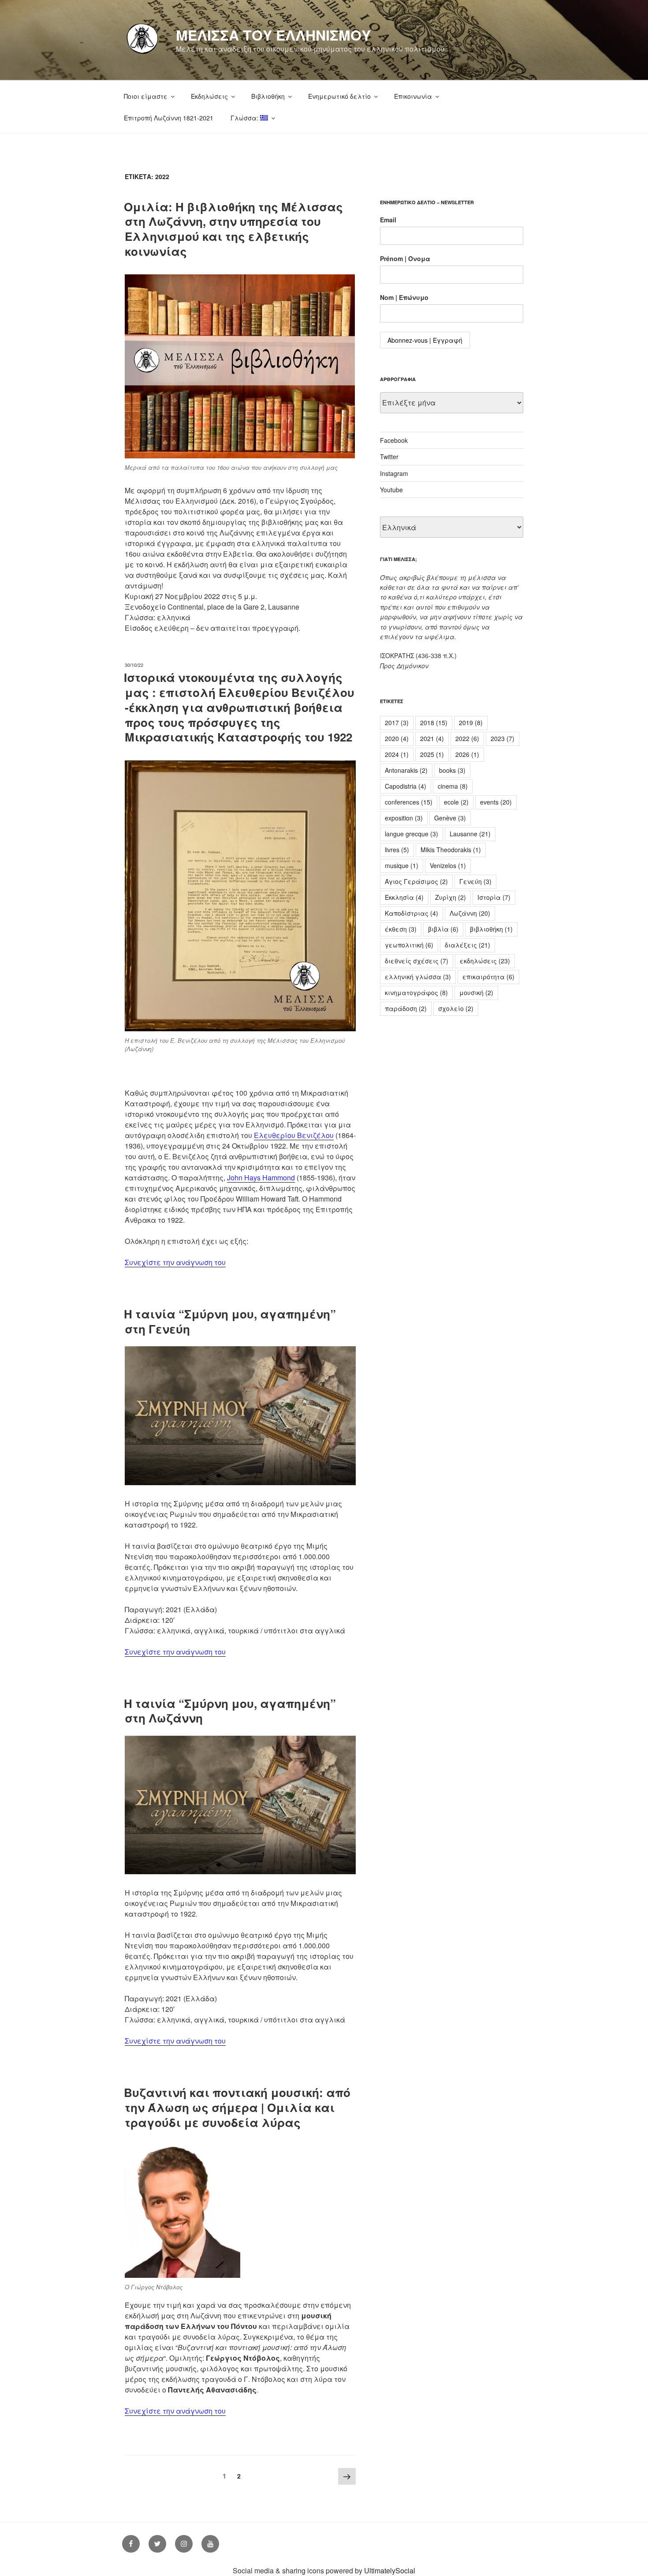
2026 (467, 754)
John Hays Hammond (261, 1178)
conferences (409, 802)
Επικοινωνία (413, 96)
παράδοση (406, 1008)
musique (402, 865)
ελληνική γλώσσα (418, 977)
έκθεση (401, 929)
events (496, 802)
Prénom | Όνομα (405, 258)
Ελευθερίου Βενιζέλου (294, 1135)
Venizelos (448, 865)
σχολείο (456, 1008)
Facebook (394, 440)
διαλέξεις (467, 945)
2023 (503, 738)
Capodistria (406, 786)
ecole (456, 802)
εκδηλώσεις (485, 961)
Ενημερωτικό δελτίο (339, 96)
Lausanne (470, 834)
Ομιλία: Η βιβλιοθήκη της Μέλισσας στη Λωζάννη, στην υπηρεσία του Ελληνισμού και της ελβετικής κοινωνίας (233, 229)
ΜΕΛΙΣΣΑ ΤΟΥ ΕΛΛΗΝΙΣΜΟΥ (273, 35)
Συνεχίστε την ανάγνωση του (175, 1262)
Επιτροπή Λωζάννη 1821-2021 (169, 118)
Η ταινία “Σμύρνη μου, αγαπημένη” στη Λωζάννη (230, 1711)
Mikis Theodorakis (451, 850)
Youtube (391, 490)
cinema (453, 786)
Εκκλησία (404, 897)
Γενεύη (475, 881)
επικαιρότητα (488, 977)
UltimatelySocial (390, 2570)
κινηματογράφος (416, 992)
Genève (450, 818)
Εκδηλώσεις (209, 96)
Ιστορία (494, 897)
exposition (404, 818)
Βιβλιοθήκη (268, 96)
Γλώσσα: (245, 118)
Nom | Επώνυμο (404, 297)
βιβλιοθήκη (491, 929)
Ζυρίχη (451, 897)
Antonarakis (406, 770)
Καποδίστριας (412, 913)
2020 (397, 738)
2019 (471, 723)
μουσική (476, 992)
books (452, 770)
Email (388, 220)
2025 (432, 754)
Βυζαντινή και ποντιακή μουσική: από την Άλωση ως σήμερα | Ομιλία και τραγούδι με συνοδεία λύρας (237, 2107)
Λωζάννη (470, 913)
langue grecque (412, 834)
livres (397, 850)
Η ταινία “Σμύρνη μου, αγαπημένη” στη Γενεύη (230, 1321)
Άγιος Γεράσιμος (416, 881)
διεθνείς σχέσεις (417, 961)
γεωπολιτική (409, 945)
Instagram (394, 473)
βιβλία (443, 929)
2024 (397, 754)
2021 (432, 738)
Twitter (389, 457)
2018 (434, 723)
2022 (467, 738)
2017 (397, 723)
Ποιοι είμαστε (146, 96)
